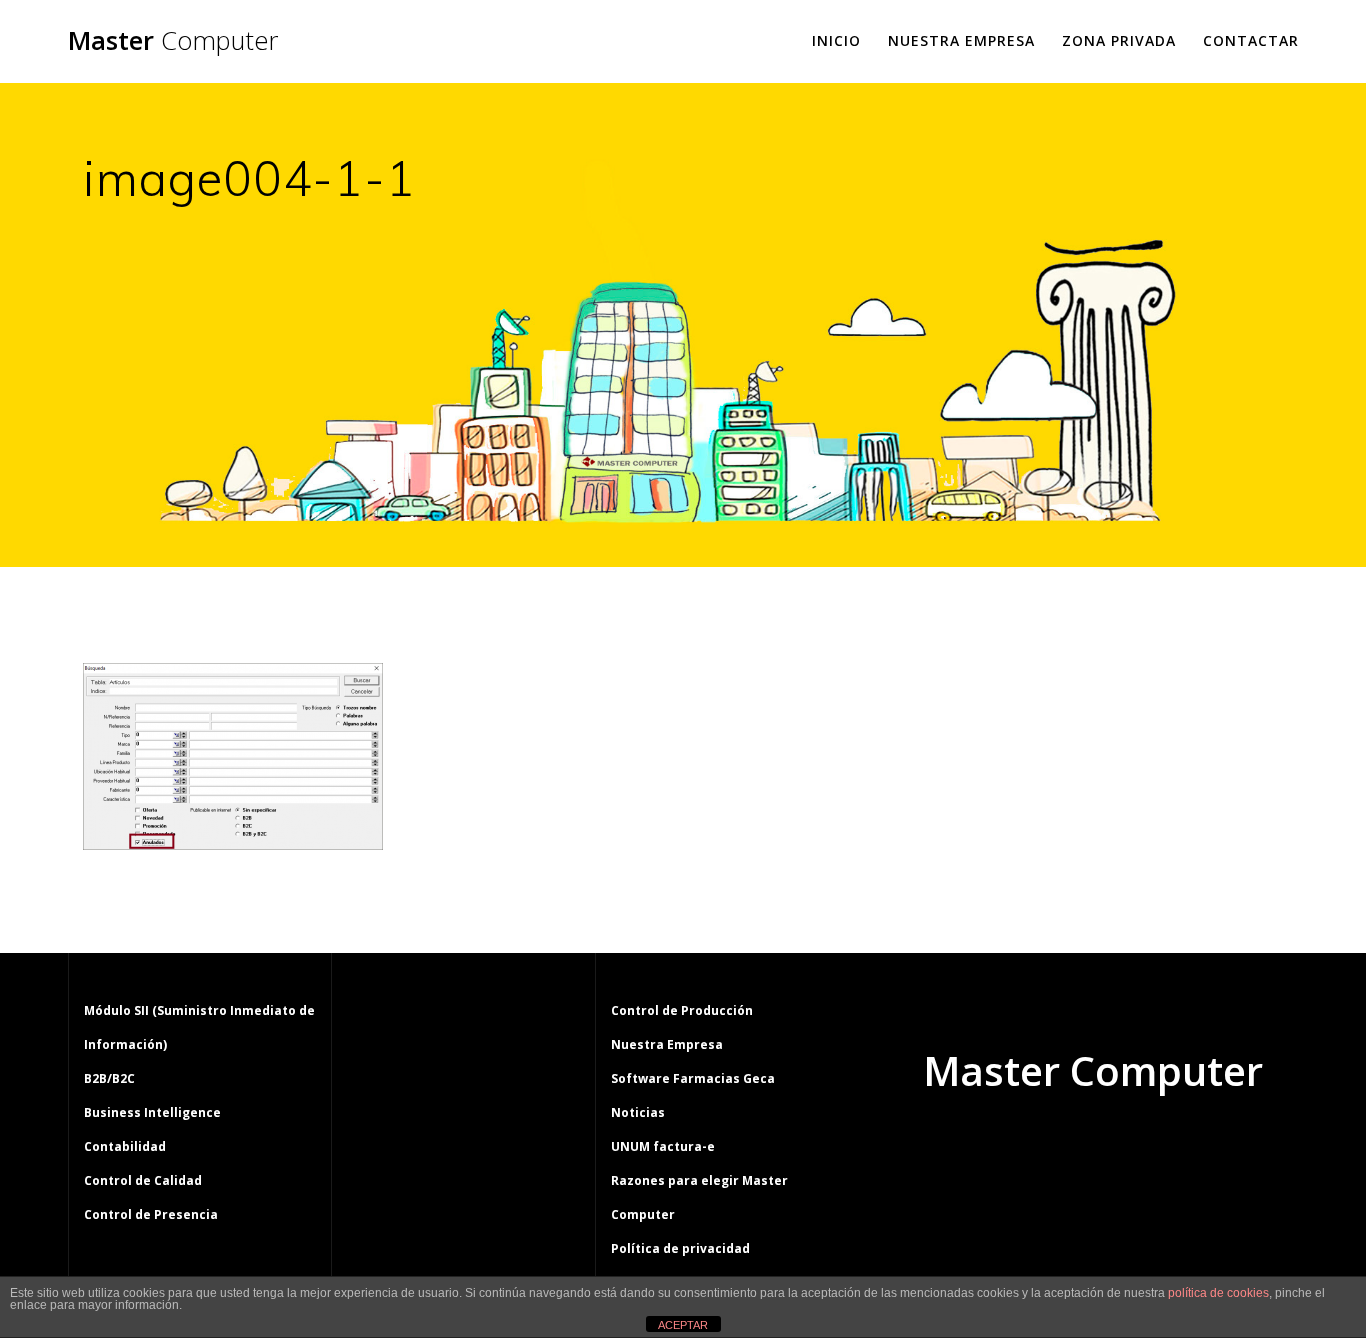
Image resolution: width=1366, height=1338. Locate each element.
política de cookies (1218, 1293)
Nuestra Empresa (961, 40)
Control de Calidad (143, 1180)
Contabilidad (125, 1146)
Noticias (638, 1112)
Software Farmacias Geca (693, 1078)
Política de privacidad (680, 1248)
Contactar (1251, 40)
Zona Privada (1119, 40)
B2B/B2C (109, 1078)
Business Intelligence (152, 1112)
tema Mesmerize (1151, 1147)
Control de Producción (682, 1010)
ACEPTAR (683, 1325)
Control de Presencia (151, 1214)
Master (173, 41)
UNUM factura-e (663, 1146)
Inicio (836, 40)
